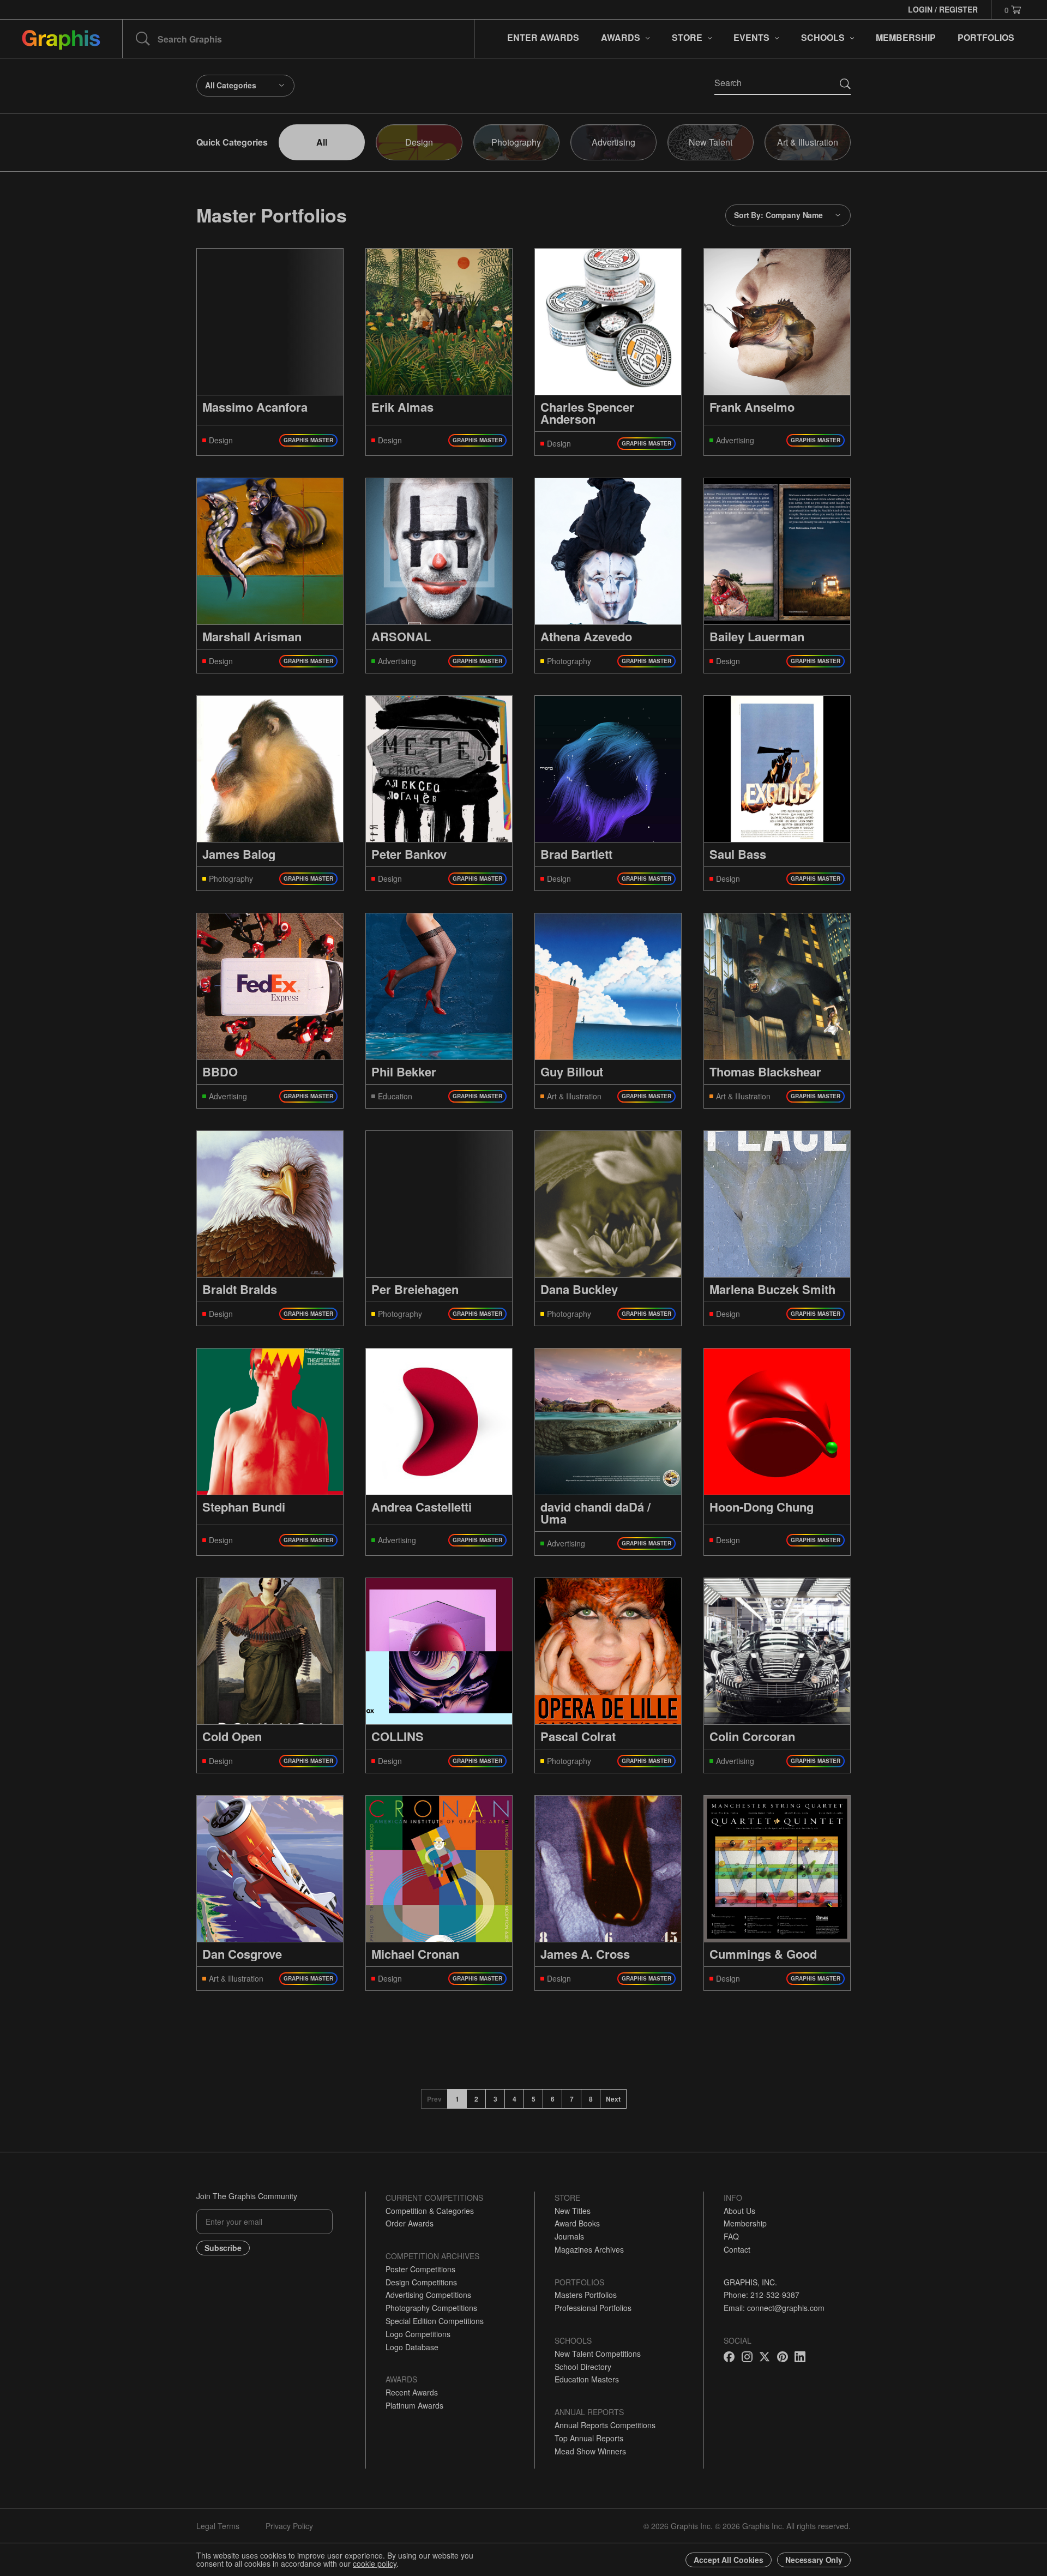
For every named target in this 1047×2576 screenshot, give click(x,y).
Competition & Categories (430, 2211)
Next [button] (613, 2099)
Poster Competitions (420, 2269)
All (322, 142)
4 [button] (515, 2099)
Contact (737, 2249)
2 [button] (476, 2099)
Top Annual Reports (589, 2438)
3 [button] (495, 2099)
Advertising (613, 142)
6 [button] (553, 2099)
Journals (569, 2236)
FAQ (731, 2236)
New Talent (711, 142)
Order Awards (410, 2223)
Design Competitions (421, 2282)
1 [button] (457, 2099)
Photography (516, 142)
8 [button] (591, 2099)
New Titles (573, 2211)
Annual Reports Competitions (605, 2425)
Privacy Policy (289, 2526)
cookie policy (375, 2563)
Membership (745, 2223)
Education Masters (587, 2379)
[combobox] (245, 86)
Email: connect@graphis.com (774, 2308)
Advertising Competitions (428, 2295)
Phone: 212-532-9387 (762, 2295)
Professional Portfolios (593, 2308)
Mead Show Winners (590, 2451)
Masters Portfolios (586, 2295)
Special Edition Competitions (435, 2321)
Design (419, 142)
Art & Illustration (808, 142)
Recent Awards (412, 2392)
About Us (739, 2211)
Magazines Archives (589, 2249)
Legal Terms (218, 2526)
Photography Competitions (431, 2308)
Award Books (577, 2223)
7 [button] (572, 2099)
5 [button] (534, 2099)
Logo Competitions (418, 2334)
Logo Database (412, 2347)
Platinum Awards (414, 2405)
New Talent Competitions (598, 2354)
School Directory (583, 2367)
